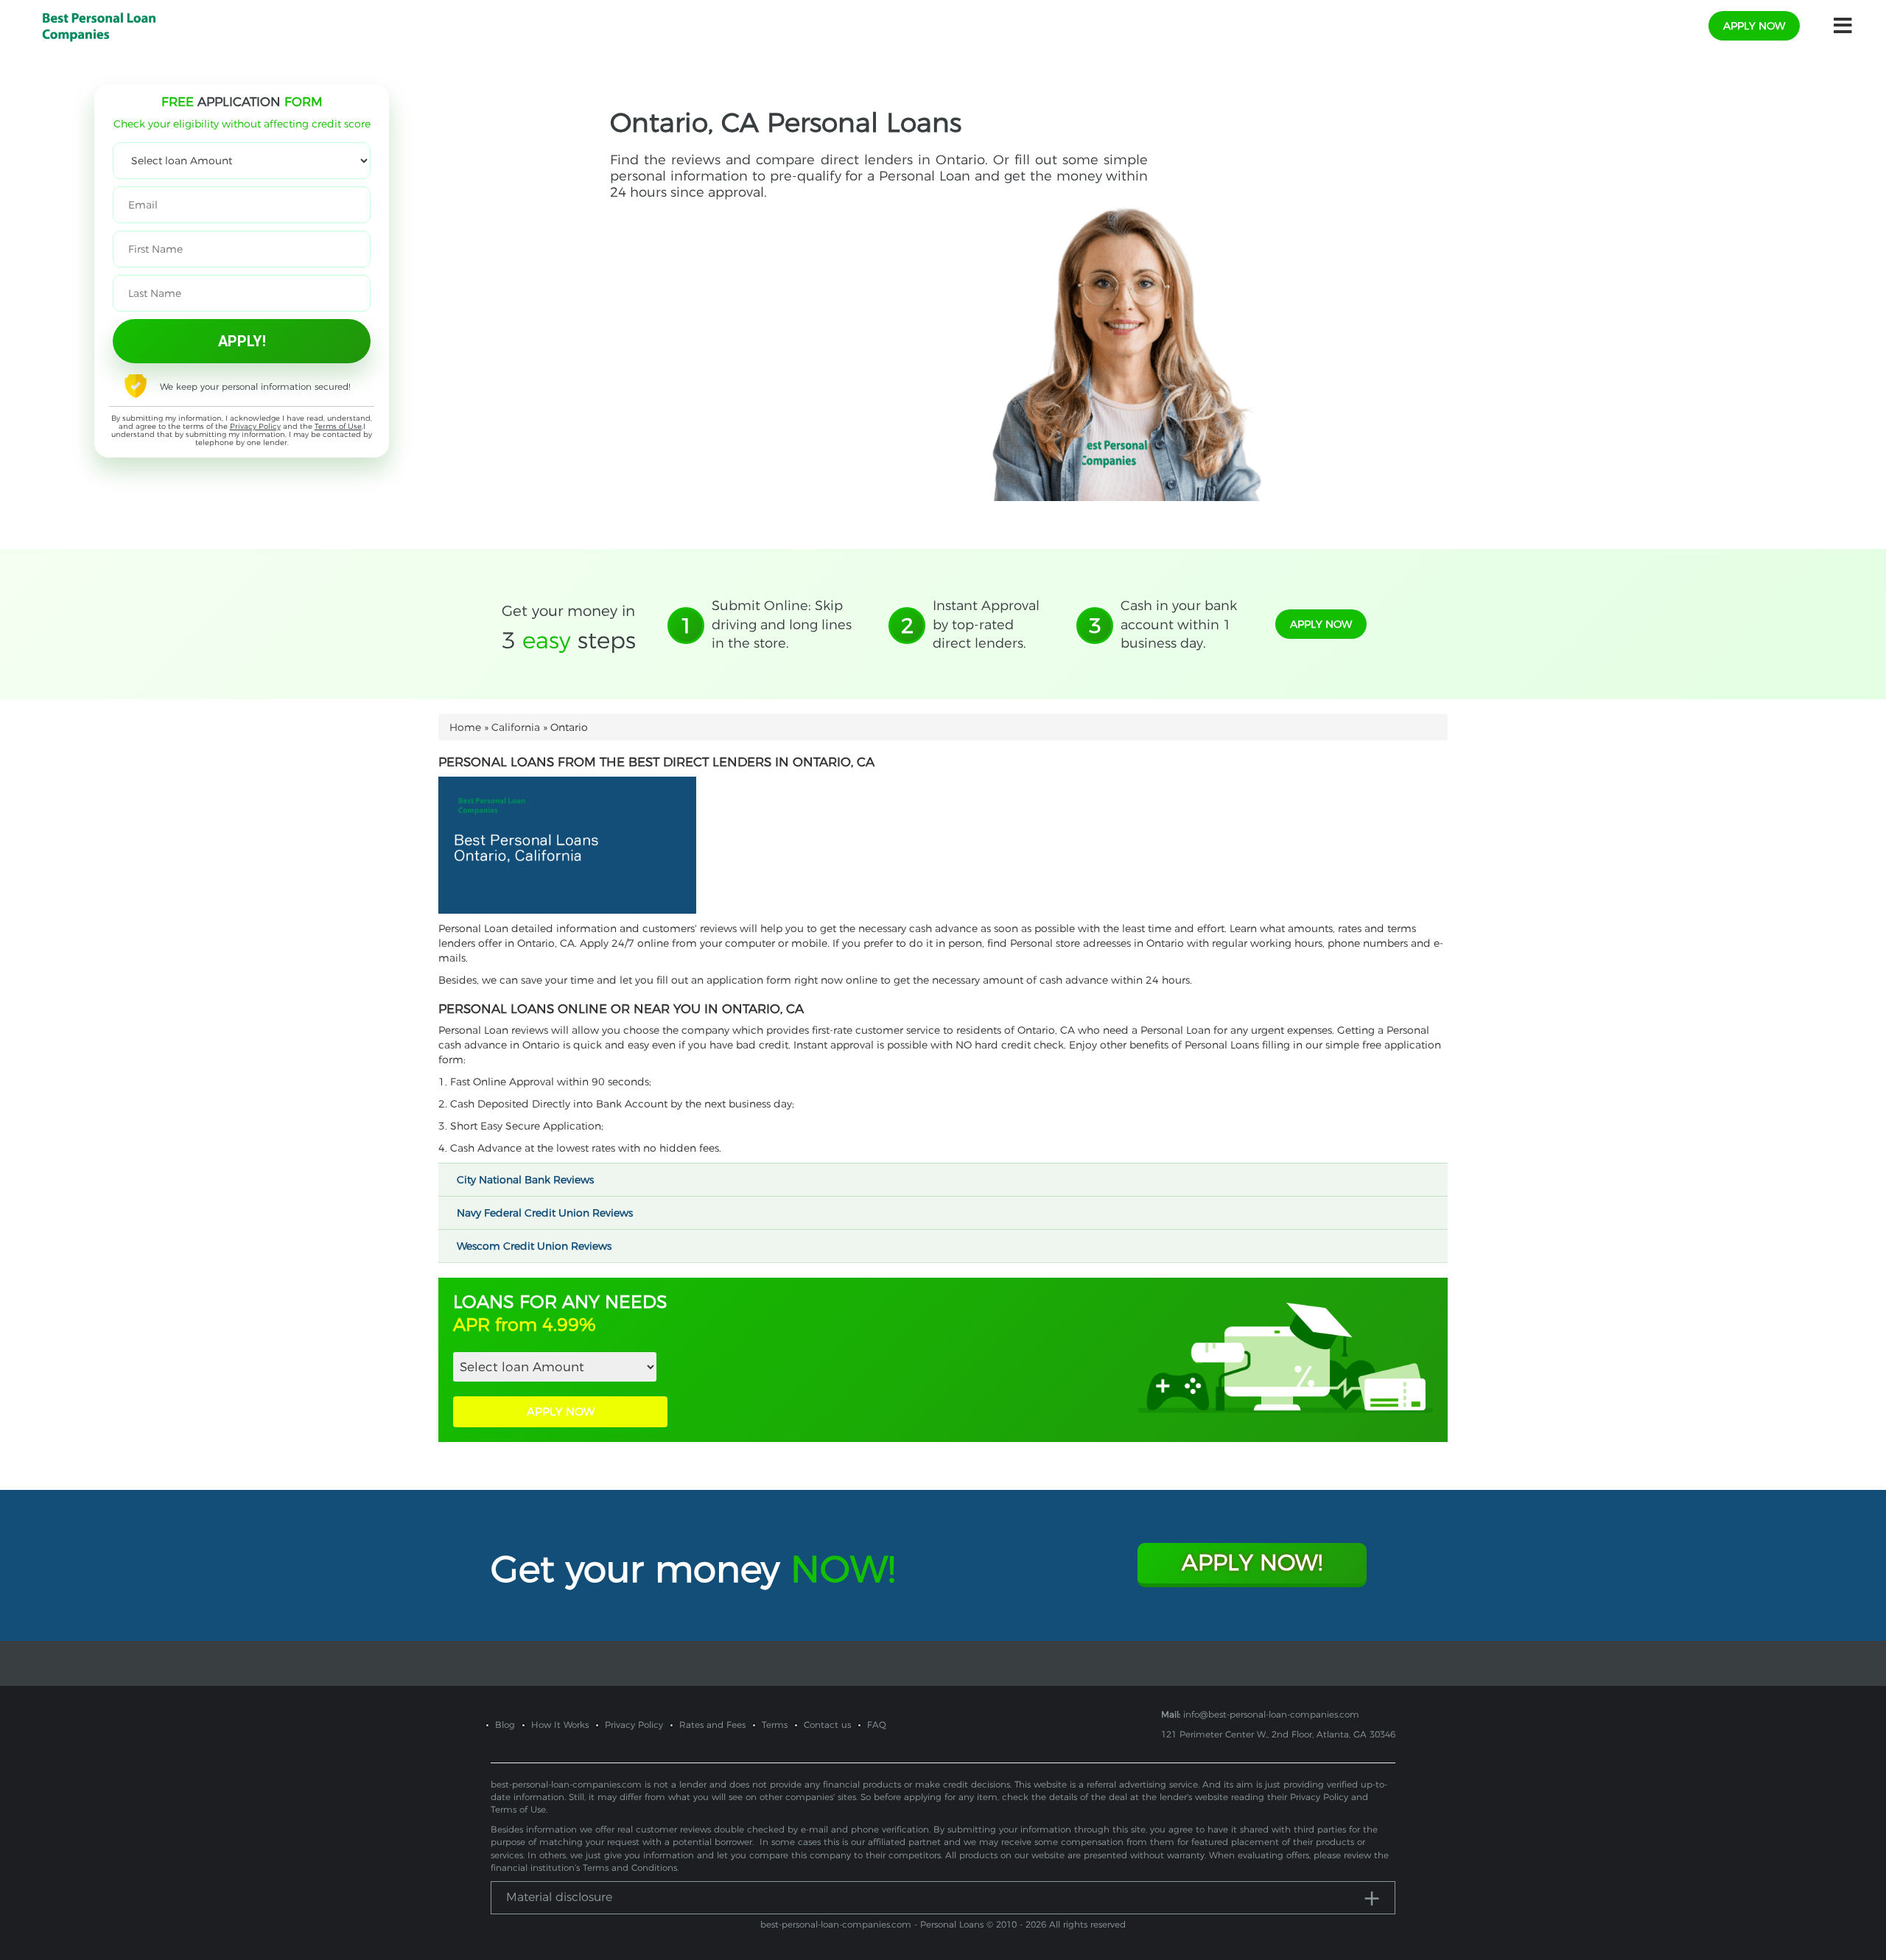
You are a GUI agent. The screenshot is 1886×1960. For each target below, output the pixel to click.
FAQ (877, 1725)
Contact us (827, 1725)
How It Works (560, 1725)
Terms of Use (338, 426)
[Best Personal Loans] (99, 25)
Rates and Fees (712, 1725)
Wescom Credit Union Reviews (536, 1246)
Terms (775, 1725)
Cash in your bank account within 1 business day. (1179, 624)
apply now (1754, 26)
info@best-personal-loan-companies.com (1271, 1714)
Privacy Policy (255, 426)
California (516, 727)
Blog (505, 1725)
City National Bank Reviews (527, 1180)
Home (465, 727)
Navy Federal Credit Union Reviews (546, 1213)
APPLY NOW (561, 1411)
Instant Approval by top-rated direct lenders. (986, 624)
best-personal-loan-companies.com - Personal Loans (872, 1924)
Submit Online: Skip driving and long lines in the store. (782, 624)
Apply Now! (1252, 1562)
